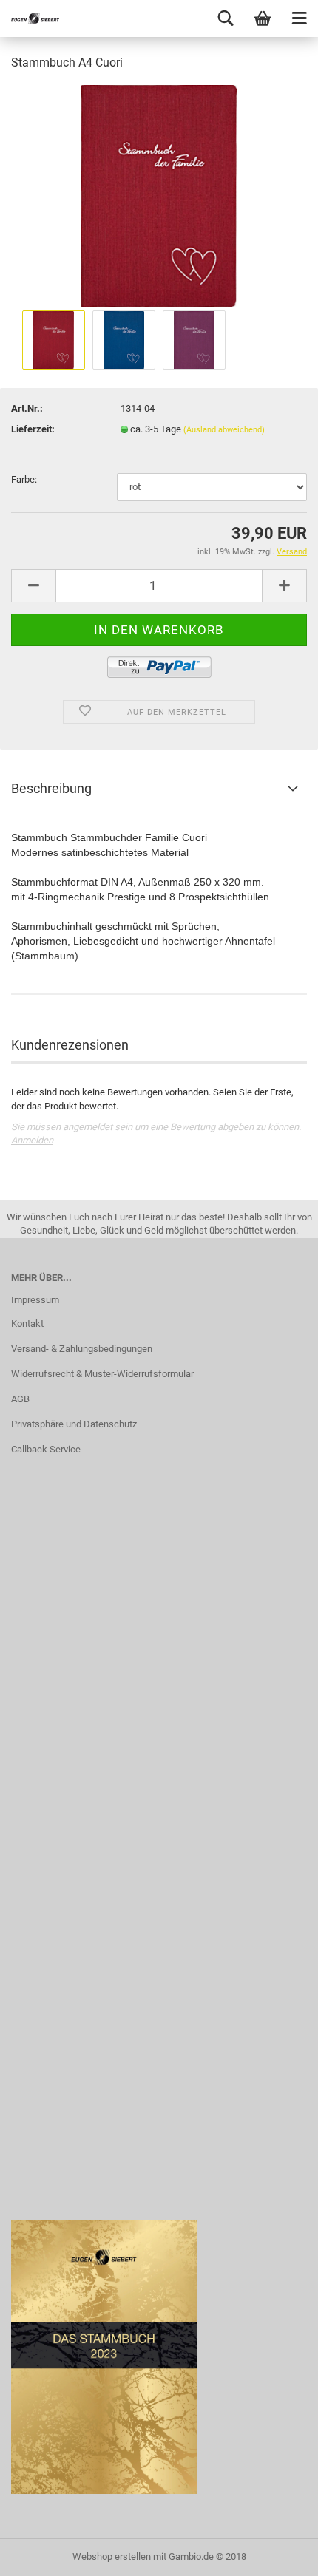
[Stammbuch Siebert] (30, 18)
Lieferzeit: (33, 429)
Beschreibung (51, 788)
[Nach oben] (277, 2554)
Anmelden (32, 1140)
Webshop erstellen (112, 2556)
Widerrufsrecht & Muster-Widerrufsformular (102, 1374)
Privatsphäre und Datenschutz (74, 1424)
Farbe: (24, 479)
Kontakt (27, 1323)
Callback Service (46, 1449)
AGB (20, 1399)
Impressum (35, 1300)
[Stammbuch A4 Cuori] (159, 195)
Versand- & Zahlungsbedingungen (82, 1349)
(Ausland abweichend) (224, 430)
